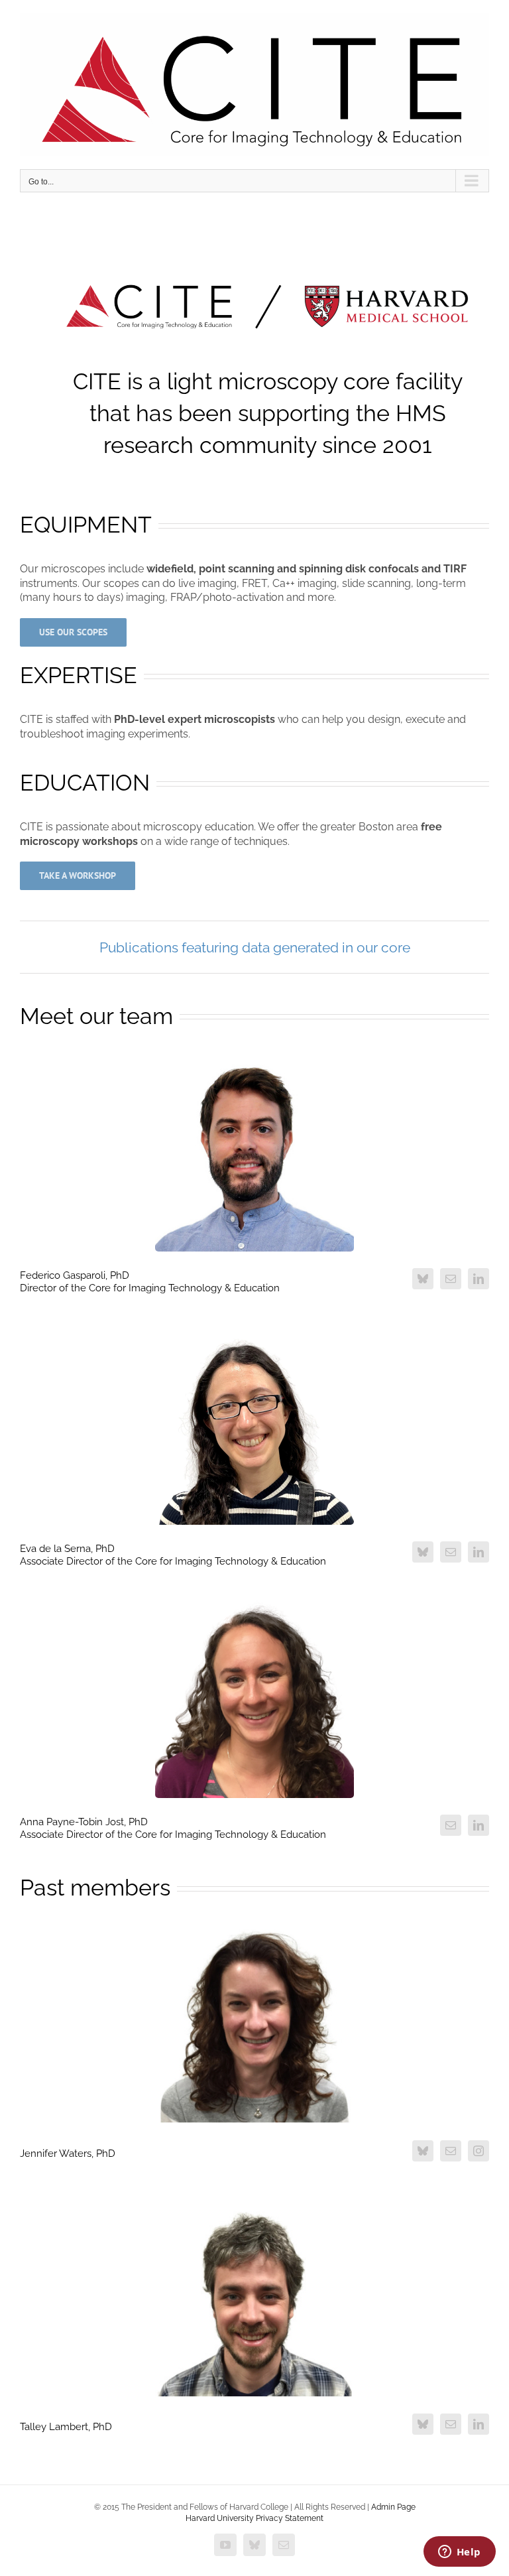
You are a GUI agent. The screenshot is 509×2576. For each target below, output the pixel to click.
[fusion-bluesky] (423, 1279)
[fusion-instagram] (479, 2151)
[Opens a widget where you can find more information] (459, 2553)
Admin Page (393, 2507)
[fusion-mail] (451, 1279)
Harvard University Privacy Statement (254, 2518)
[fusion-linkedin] (479, 1279)
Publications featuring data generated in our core (255, 947)
